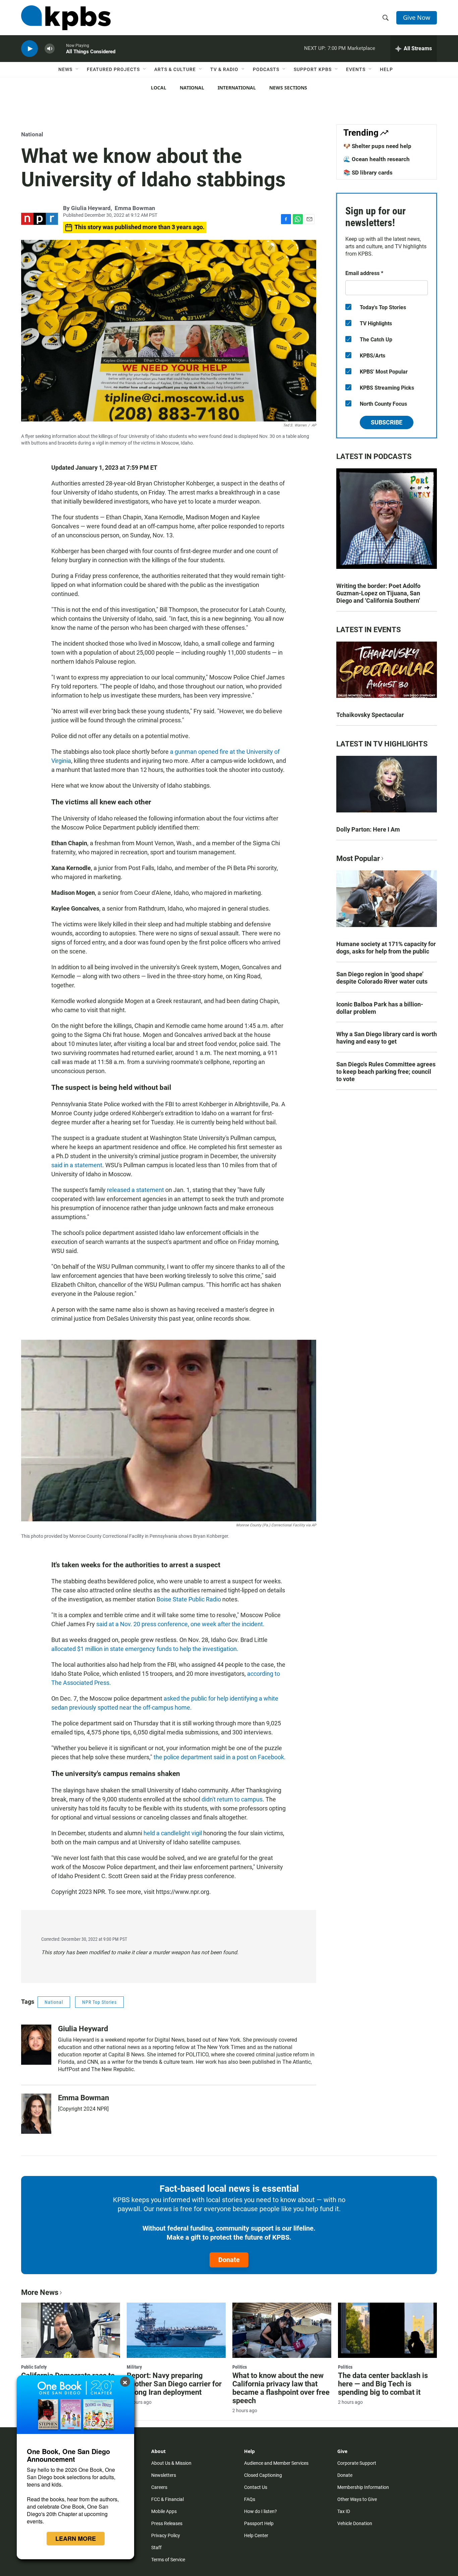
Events (356, 69)
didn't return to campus (232, 1799)
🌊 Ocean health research (377, 159)
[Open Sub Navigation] (77, 69)
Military (134, 2367)
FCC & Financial (167, 2499)
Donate (229, 2260)
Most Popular (358, 858)
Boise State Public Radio (189, 1599)
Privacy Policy (166, 2535)
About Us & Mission (171, 2463)
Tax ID (344, 2511)
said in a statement (77, 1165)
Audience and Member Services (276, 2463)
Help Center (256, 2535)
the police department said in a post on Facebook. (220, 1757)
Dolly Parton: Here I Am (368, 829)
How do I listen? (261, 2511)
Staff (156, 2548)
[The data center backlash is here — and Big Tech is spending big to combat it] (387, 2330)
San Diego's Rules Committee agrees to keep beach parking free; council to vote (386, 1072)
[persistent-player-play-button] (30, 49)
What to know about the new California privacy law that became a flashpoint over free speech (281, 2388)
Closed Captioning (263, 2475)
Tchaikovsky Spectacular (370, 715)
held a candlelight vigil (173, 1833)
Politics (240, 2367)
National (192, 88)
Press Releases (167, 2523)
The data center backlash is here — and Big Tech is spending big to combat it (383, 2384)
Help (386, 69)
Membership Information (363, 2487)
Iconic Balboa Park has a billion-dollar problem (380, 1008)
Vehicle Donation (355, 2523)
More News (40, 2292)
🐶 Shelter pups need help (377, 146)
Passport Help (259, 2523)
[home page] (66, 18)
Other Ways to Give (357, 2499)
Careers (159, 2487)
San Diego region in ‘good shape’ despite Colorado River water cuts (382, 978)
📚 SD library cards (368, 173)
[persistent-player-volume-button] (50, 49)
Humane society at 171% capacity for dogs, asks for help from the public (386, 948)
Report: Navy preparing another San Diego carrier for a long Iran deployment (174, 2384)
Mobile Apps (164, 2511)
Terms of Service (168, 2560)
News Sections (288, 88)
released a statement (135, 1190)
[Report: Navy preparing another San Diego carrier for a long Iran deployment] (176, 2330)
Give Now (417, 17)
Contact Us (256, 2487)
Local (159, 88)
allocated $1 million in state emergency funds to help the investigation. (145, 1649)
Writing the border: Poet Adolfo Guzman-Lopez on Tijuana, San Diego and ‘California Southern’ (378, 593)
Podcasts (266, 69)
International (237, 88)
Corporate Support (357, 2463)
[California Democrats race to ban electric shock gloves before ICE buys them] (71, 2330)
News (65, 69)
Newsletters (164, 2475)
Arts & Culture (175, 69)
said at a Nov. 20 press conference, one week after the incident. (180, 1624)
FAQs (250, 2499)
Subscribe (387, 422)
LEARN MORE (76, 2538)
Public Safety (34, 2367)
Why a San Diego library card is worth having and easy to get (387, 1038)
